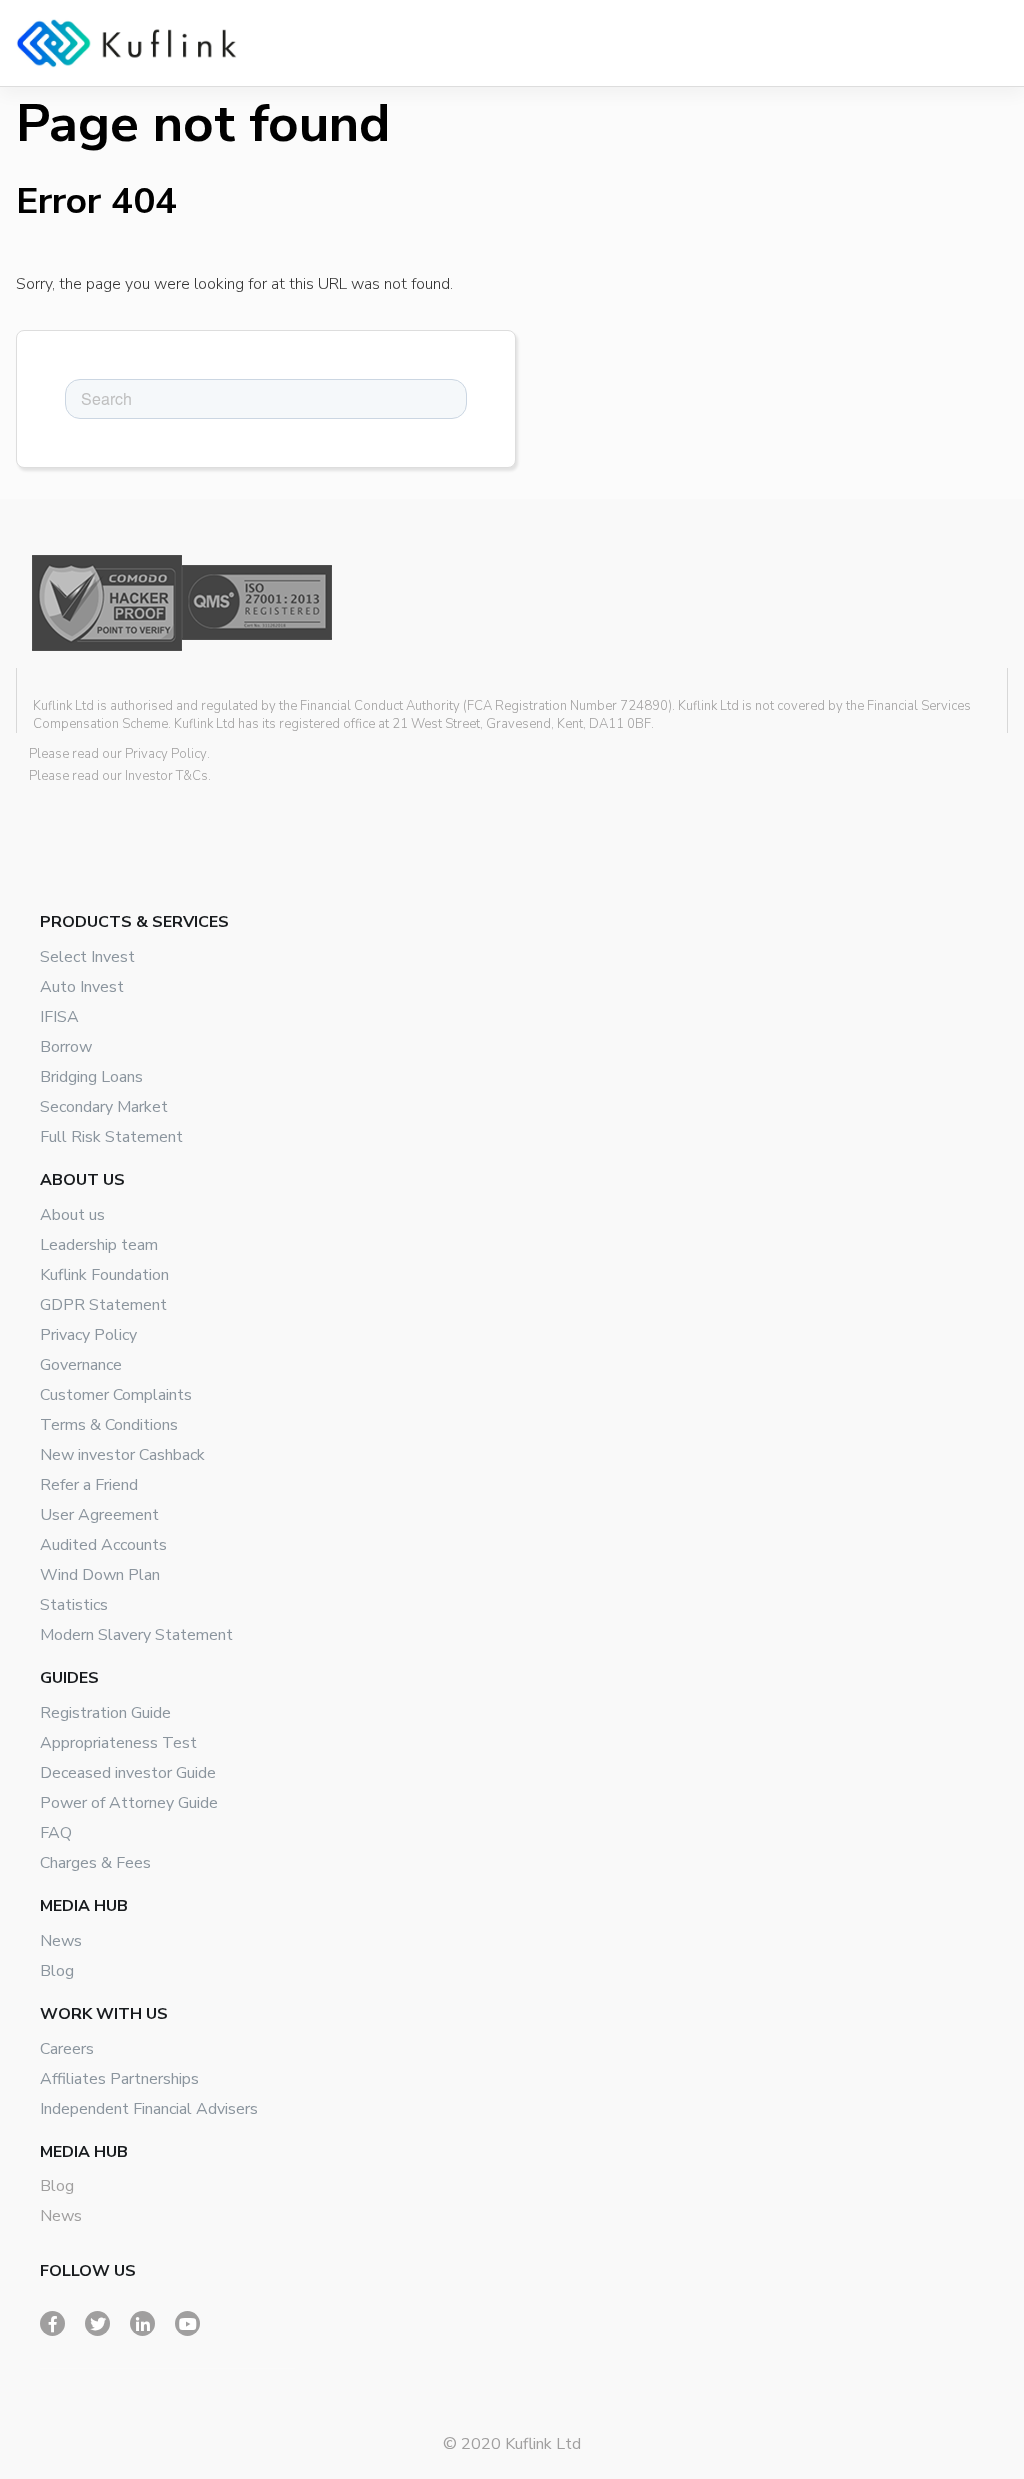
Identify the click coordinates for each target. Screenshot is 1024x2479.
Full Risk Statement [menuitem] (111, 1137)
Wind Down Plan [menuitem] (100, 1575)
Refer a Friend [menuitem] (89, 1485)
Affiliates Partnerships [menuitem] (119, 2079)
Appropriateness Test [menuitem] (118, 1743)
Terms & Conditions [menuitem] (109, 1425)
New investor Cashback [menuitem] (122, 1455)
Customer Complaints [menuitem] (116, 1395)
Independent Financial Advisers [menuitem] (149, 2109)
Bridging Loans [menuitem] (91, 1077)
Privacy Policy (166, 754)
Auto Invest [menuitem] (82, 987)
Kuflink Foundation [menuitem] (104, 1275)
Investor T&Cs (166, 776)
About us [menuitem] (72, 1215)
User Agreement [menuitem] (99, 1515)
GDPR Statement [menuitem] (103, 1305)
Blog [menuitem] (57, 1971)
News (61, 2216)
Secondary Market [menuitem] (104, 1107)
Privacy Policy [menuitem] (88, 1335)
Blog (57, 2186)
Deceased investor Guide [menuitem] (128, 1773)
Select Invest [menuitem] (87, 957)
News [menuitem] (61, 1941)
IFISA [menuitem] (59, 1017)
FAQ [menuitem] (56, 1833)
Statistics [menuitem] (74, 1605)
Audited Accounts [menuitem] (103, 1545)
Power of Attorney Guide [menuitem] (129, 1803)
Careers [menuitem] (67, 2049)
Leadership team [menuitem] (99, 1245)
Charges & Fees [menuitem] (95, 1863)
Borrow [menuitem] (66, 1047)
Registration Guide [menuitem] (105, 1713)
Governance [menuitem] (81, 1365)
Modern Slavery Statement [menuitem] (136, 1635)
